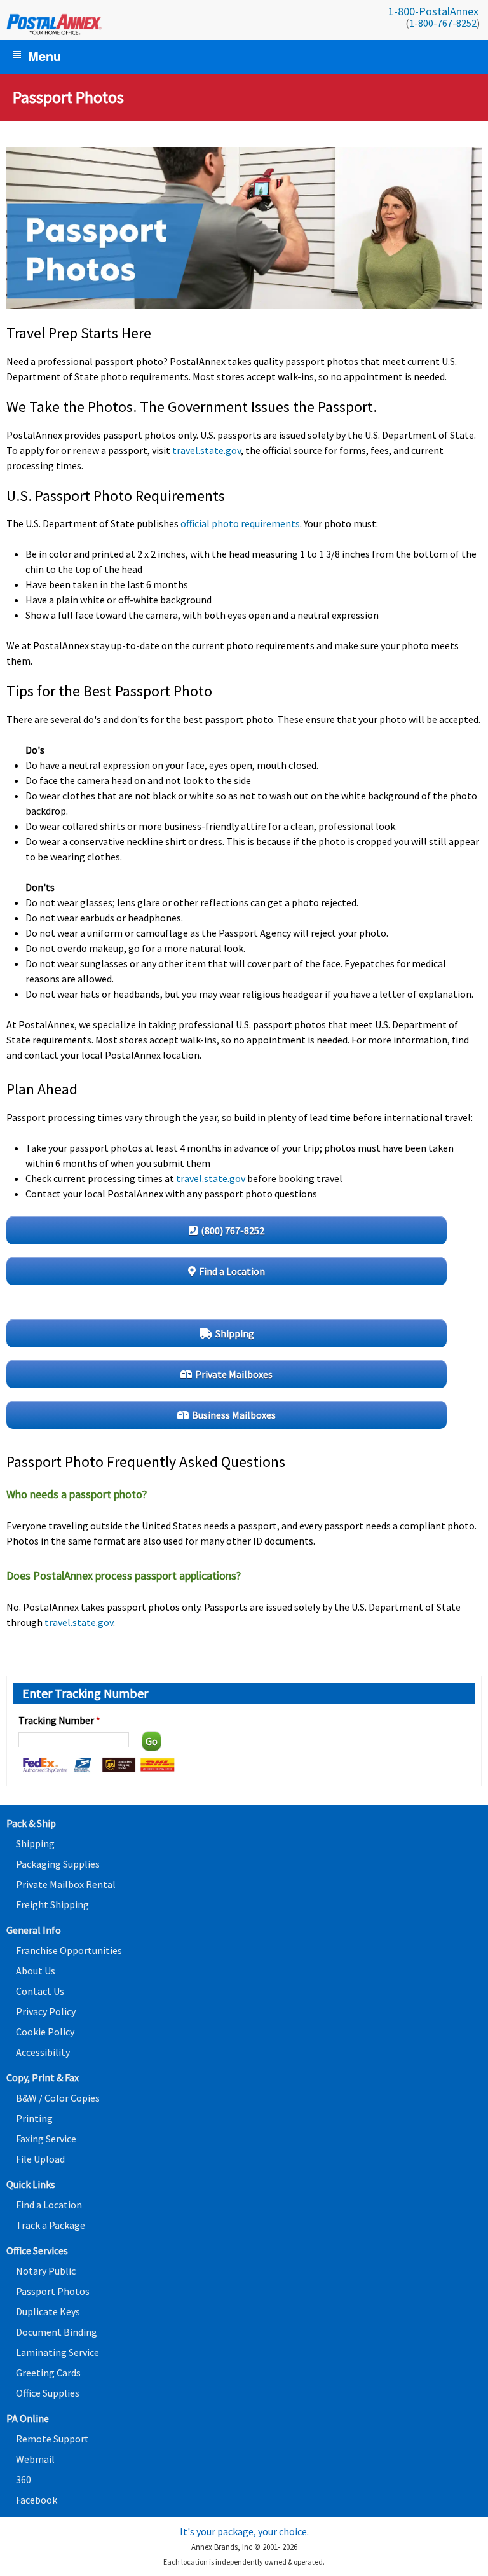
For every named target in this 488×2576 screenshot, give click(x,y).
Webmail (35, 2459)
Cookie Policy (45, 2032)
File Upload (40, 2159)
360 (24, 2479)
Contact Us (40, 1991)
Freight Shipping (52, 1904)
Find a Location (49, 2205)
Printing (34, 2118)
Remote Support (52, 2439)
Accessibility (43, 2052)
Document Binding (57, 2332)
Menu (44, 56)
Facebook (37, 2500)
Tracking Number (59, 1720)
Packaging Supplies (58, 1864)
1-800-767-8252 (443, 23)
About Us (36, 1971)
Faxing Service (46, 2139)
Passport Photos (53, 2291)
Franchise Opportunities (69, 1950)
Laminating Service (58, 2352)
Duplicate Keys (48, 2311)
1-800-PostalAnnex (433, 11)
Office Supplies (48, 2393)
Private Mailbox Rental (66, 1884)
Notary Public (46, 2271)
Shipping (35, 1843)
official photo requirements (240, 523)
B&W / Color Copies (58, 2098)
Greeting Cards (48, 2373)
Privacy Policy (46, 2011)
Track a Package (51, 2225)
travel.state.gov (207, 450)
